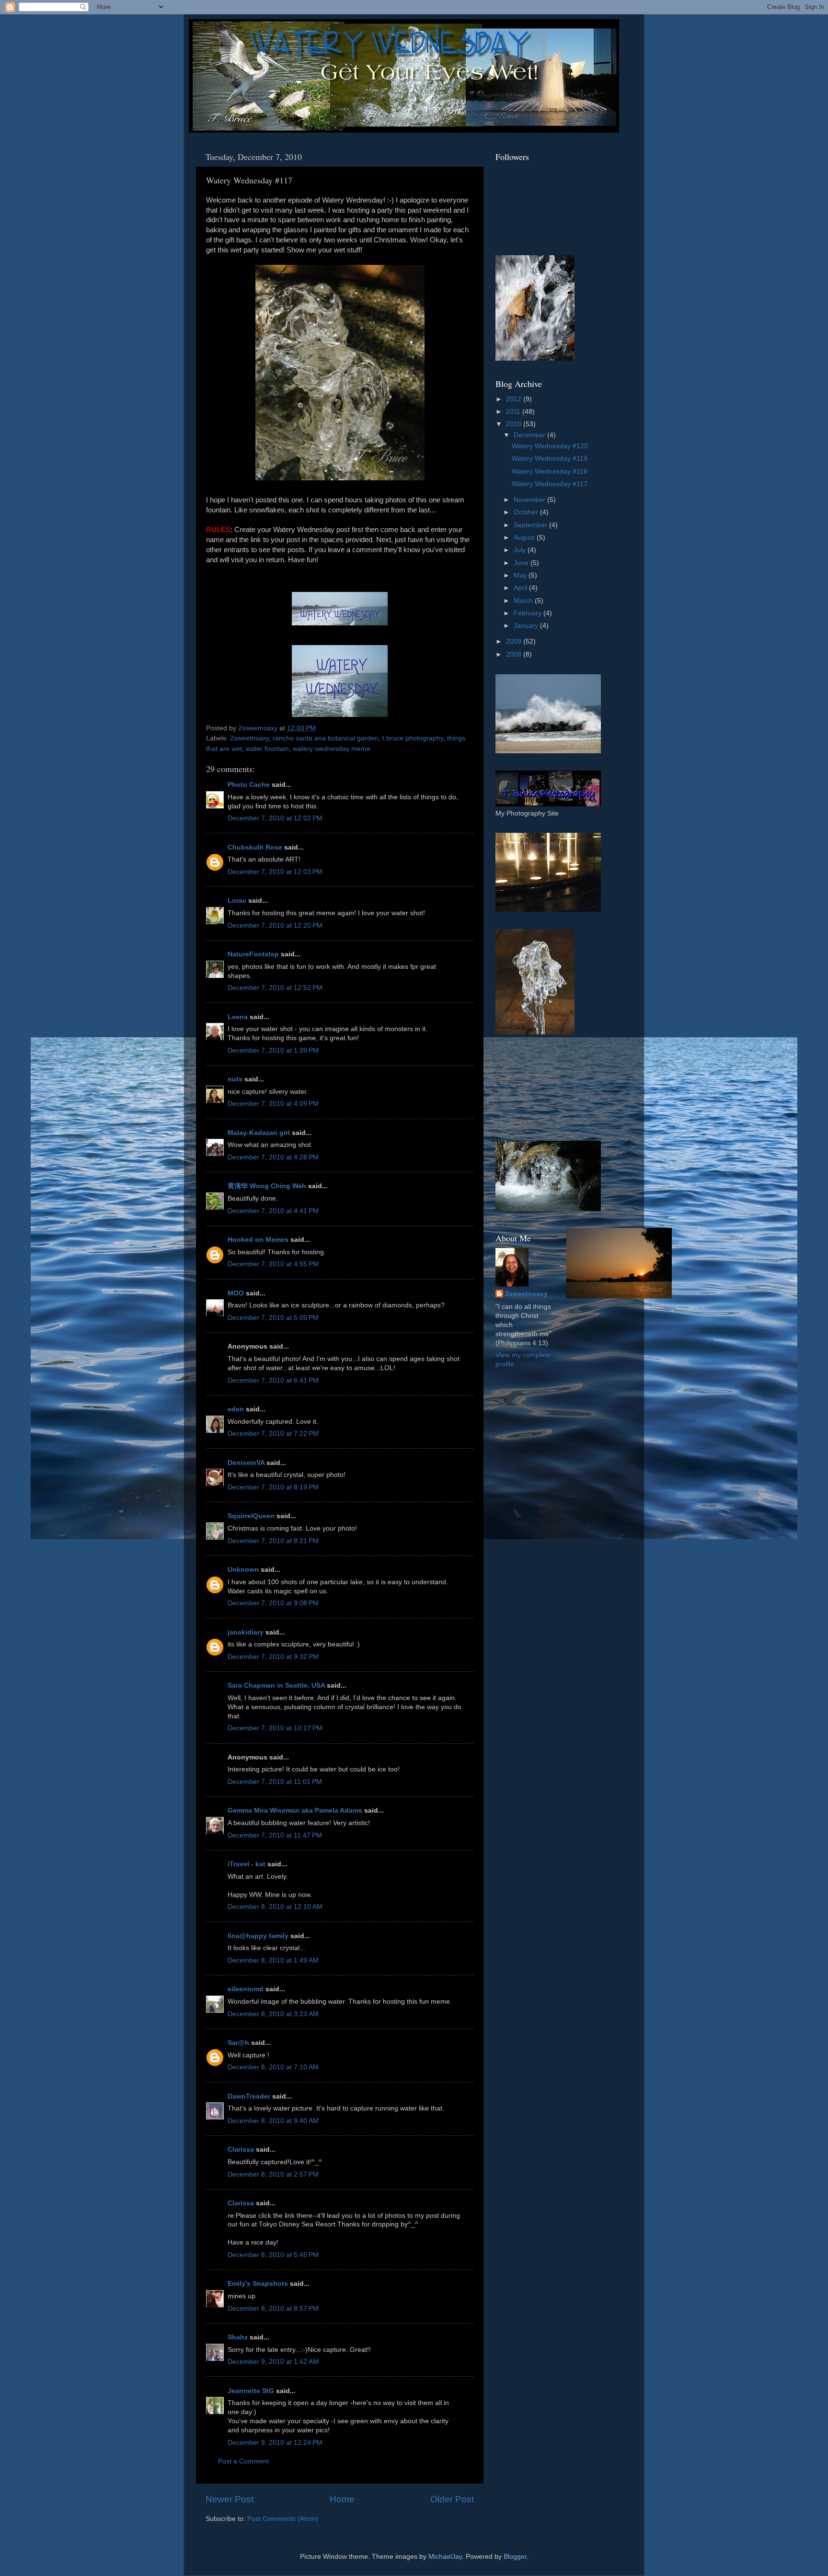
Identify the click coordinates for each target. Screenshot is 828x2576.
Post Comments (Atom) (283, 2519)
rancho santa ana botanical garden (326, 738)
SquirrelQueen (251, 1516)
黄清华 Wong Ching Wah (267, 1186)
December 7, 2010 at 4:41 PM (273, 1211)
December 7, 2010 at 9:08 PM (273, 1603)
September (531, 525)
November (530, 500)
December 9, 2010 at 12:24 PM (275, 2443)
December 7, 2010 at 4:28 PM (273, 1157)
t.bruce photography (413, 738)
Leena (238, 1017)
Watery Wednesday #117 (550, 484)
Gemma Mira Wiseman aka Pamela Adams (295, 1810)
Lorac (237, 901)
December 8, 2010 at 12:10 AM (275, 1907)
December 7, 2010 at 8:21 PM (273, 1541)
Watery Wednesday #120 (550, 446)
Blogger (515, 2557)
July (521, 550)
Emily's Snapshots (258, 2284)
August (525, 538)
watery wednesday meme (332, 749)
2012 (515, 399)
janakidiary (246, 1632)
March (524, 601)
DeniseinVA (246, 1463)
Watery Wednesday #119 (550, 459)
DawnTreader (249, 2096)
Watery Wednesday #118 (550, 471)
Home (342, 2499)
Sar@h (238, 2043)
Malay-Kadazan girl (259, 1133)
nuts (235, 1079)
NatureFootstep (253, 954)
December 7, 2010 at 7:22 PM (273, 1434)
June (522, 563)
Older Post (452, 2499)
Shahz (238, 2337)
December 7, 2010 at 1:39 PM (273, 1050)
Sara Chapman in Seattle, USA (276, 1685)
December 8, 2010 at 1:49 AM (273, 1960)
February (529, 613)
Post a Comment (243, 2461)
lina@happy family (258, 1936)
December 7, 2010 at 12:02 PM (275, 818)
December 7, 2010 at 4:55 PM (273, 1264)
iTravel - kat (247, 1864)
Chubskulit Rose (255, 847)
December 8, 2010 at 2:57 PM (273, 2174)
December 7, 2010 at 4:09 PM (273, 1104)
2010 (515, 424)
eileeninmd (246, 1989)
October (527, 512)
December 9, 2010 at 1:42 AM (273, 2362)
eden (236, 1409)
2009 (515, 641)
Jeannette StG (251, 2391)
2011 (514, 412)
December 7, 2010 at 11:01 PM (275, 1782)
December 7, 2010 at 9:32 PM (273, 1657)
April (521, 588)
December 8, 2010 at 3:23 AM (273, 2014)
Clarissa (241, 2150)
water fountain (267, 749)
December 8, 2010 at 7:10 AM (273, 2067)
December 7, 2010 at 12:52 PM (275, 988)
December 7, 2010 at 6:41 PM (273, 1380)
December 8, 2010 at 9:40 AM (273, 2121)
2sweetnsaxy (249, 738)
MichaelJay (445, 2557)
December (530, 435)
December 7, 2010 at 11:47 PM (275, 1835)
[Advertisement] (539, 1088)
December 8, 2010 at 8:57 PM (273, 2309)
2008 (515, 654)
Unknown (243, 1570)
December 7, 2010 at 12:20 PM (275, 925)
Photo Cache (249, 785)
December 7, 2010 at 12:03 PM (275, 872)
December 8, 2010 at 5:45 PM (273, 2255)
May (521, 575)
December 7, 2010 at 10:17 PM (275, 1728)
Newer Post (230, 2499)
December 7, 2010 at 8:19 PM (273, 1487)
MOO (236, 1293)
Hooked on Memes (258, 1240)
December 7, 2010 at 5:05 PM (273, 1318)
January (527, 626)
